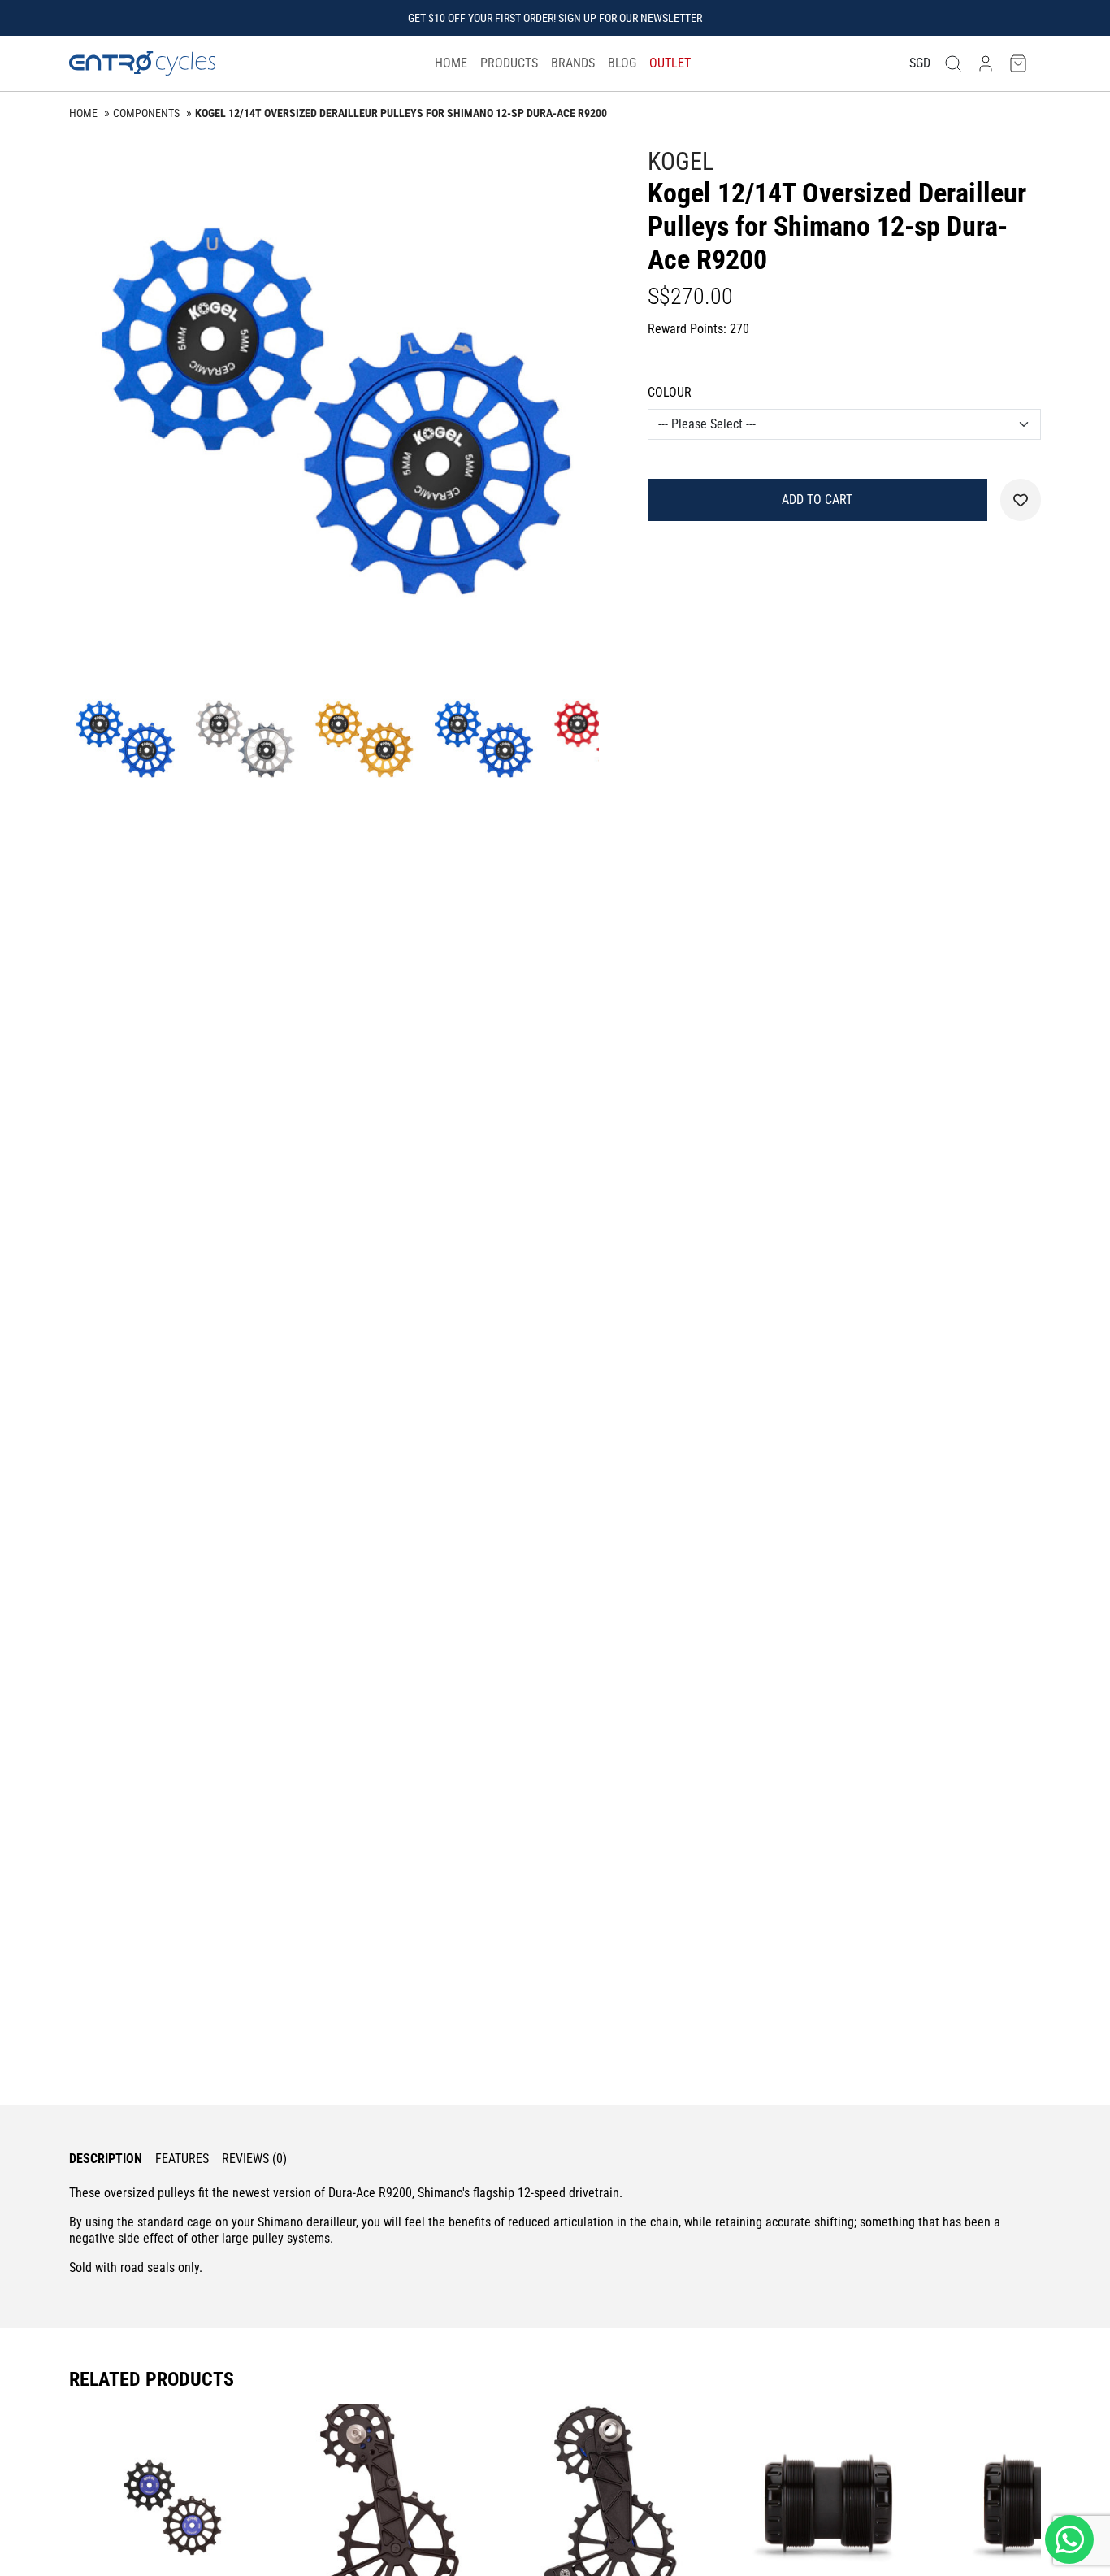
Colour (670, 392)
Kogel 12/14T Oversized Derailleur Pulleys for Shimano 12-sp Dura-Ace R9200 (401, 113)
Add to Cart (817, 500)
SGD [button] (920, 63)
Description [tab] (106, 2159)
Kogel (681, 161)
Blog (622, 63)
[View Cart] (1018, 64)
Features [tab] (182, 2159)
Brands (573, 63)
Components (146, 113)
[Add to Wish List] (1021, 500)
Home (451, 63)
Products (509, 63)
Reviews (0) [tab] (254, 2159)
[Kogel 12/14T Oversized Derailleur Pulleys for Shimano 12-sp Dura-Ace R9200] (334, 411)
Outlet (670, 63)
